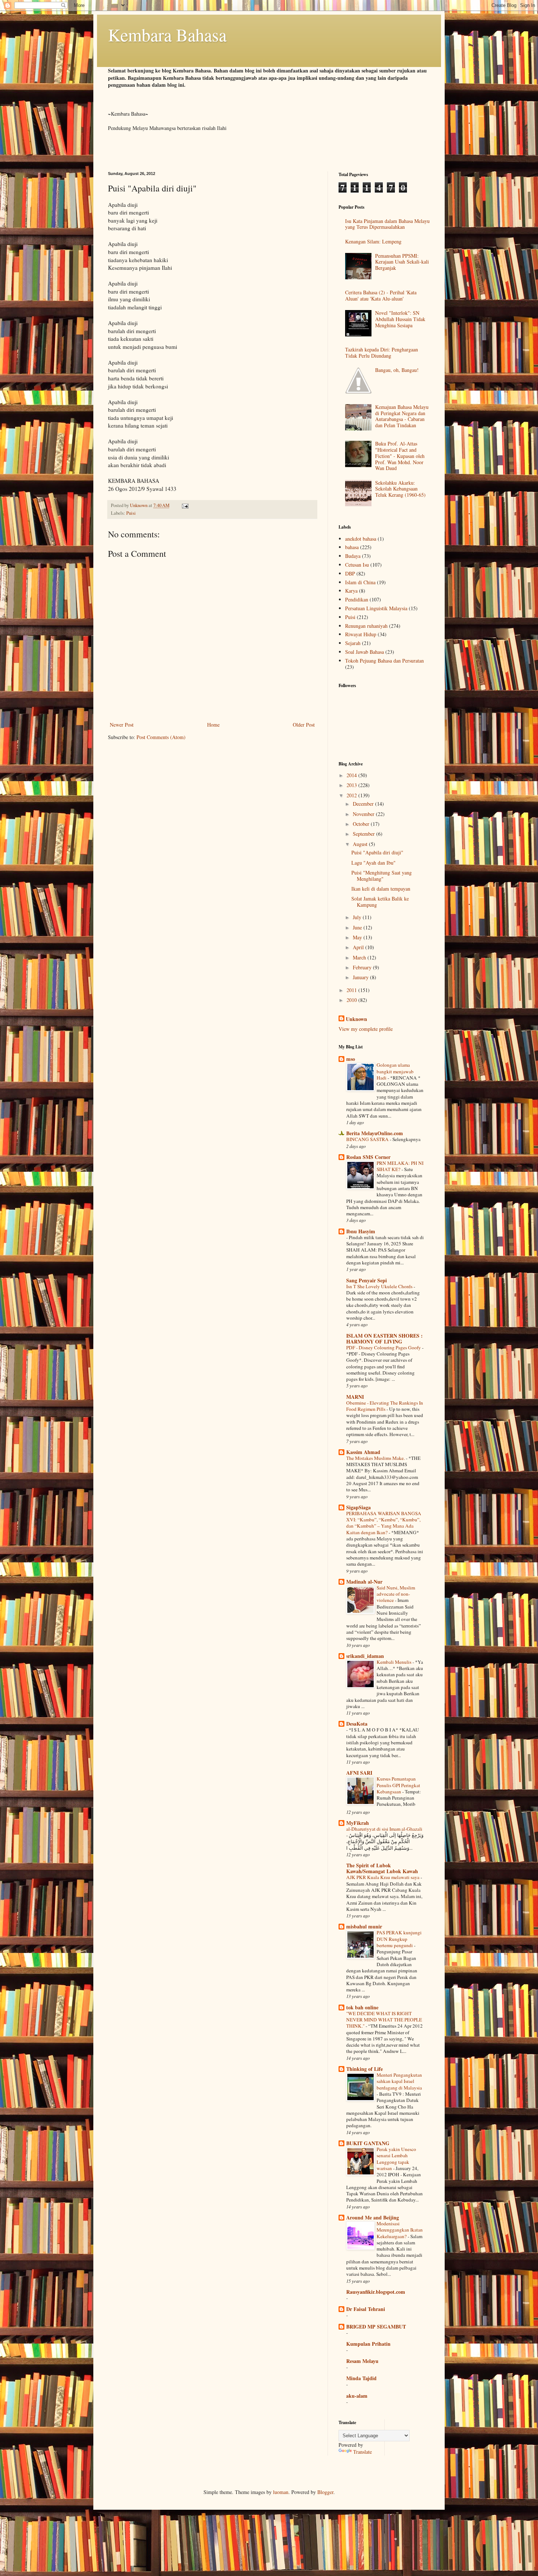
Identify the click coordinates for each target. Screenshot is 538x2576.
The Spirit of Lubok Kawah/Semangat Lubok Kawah (382, 1868)
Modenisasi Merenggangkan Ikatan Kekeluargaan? (400, 2230)
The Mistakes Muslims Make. (376, 1458)
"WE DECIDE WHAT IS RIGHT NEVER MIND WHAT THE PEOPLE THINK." (384, 2020)
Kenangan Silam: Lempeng (373, 241)
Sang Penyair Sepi (367, 1280)
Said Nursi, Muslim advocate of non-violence (396, 1594)
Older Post (304, 725)
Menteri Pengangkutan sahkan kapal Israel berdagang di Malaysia (399, 2081)
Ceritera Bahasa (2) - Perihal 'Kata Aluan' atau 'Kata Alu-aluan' (381, 295)
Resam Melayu (362, 2361)
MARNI (355, 1397)
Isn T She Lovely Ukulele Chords (380, 1286)
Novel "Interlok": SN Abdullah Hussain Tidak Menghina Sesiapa (400, 319)
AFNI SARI (359, 1773)
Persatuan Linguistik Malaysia (376, 608)
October (362, 824)
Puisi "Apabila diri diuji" (377, 852)
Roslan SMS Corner (368, 1157)
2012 (352, 795)
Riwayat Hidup (361, 634)
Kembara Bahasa (167, 34)
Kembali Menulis (395, 1662)
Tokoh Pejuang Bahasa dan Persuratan (384, 661)
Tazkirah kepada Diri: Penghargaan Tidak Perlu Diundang (382, 353)
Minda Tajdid (361, 2378)
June (358, 927)
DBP (350, 573)
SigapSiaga (358, 1507)
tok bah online (362, 2007)
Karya (351, 591)
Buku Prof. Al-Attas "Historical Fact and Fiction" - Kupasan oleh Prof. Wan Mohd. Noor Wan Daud (400, 456)
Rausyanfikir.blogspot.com (376, 2292)
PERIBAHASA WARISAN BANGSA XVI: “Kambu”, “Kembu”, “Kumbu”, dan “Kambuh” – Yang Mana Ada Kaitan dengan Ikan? (384, 1523)
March (360, 957)
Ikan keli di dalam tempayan (381, 889)
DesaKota (357, 1724)
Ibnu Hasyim (361, 1231)
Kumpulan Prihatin (368, 2344)
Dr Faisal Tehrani (366, 2309)
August (361, 844)
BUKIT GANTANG (368, 2143)
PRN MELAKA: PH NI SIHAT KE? (400, 1166)
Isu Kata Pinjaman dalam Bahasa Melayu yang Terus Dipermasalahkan (387, 224)
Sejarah (353, 643)
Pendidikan (357, 599)
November (364, 814)
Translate (363, 2452)
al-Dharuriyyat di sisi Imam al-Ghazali (384, 1829)
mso (351, 1059)
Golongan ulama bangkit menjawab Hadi (395, 1071)
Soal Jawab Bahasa (365, 652)
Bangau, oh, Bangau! (397, 370)
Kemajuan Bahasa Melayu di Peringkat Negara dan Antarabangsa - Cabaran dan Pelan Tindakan (402, 416)
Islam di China (360, 582)
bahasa (352, 547)
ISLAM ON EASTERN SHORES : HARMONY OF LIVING (384, 1339)
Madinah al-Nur (364, 1582)
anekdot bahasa (361, 539)
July (358, 917)
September (365, 834)
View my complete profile (366, 1029)
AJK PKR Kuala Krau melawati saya (383, 1877)
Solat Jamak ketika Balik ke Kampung (380, 902)
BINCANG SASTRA (368, 1139)
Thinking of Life (365, 2069)
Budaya (353, 556)
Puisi (131, 513)
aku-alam (357, 2396)
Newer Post (122, 725)
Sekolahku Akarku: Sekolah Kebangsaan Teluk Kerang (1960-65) (400, 489)
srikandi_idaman (365, 1656)
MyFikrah (358, 1823)
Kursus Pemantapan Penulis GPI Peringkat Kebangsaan (398, 1785)
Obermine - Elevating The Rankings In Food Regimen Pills (385, 1406)
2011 (352, 990)
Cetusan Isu (357, 565)
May (358, 937)
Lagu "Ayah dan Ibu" (373, 863)
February (363, 967)
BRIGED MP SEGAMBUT (376, 2327)
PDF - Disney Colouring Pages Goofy (384, 1347)
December (364, 804)
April (359, 947)
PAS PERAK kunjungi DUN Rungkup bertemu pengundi (399, 1939)
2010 (352, 1000)
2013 (352, 785)
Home (213, 725)
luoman (281, 2492)
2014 (352, 775)
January (361, 977)
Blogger (325, 2492)
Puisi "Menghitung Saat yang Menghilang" (382, 876)
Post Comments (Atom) (161, 737)
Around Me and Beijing (373, 2217)
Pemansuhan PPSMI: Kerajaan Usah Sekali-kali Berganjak (402, 262)
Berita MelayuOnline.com (375, 1133)
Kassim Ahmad (363, 1452)
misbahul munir (364, 1926)
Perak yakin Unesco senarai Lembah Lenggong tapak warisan (396, 2159)
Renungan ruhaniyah (366, 626)
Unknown (356, 1019)
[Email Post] (185, 505)
